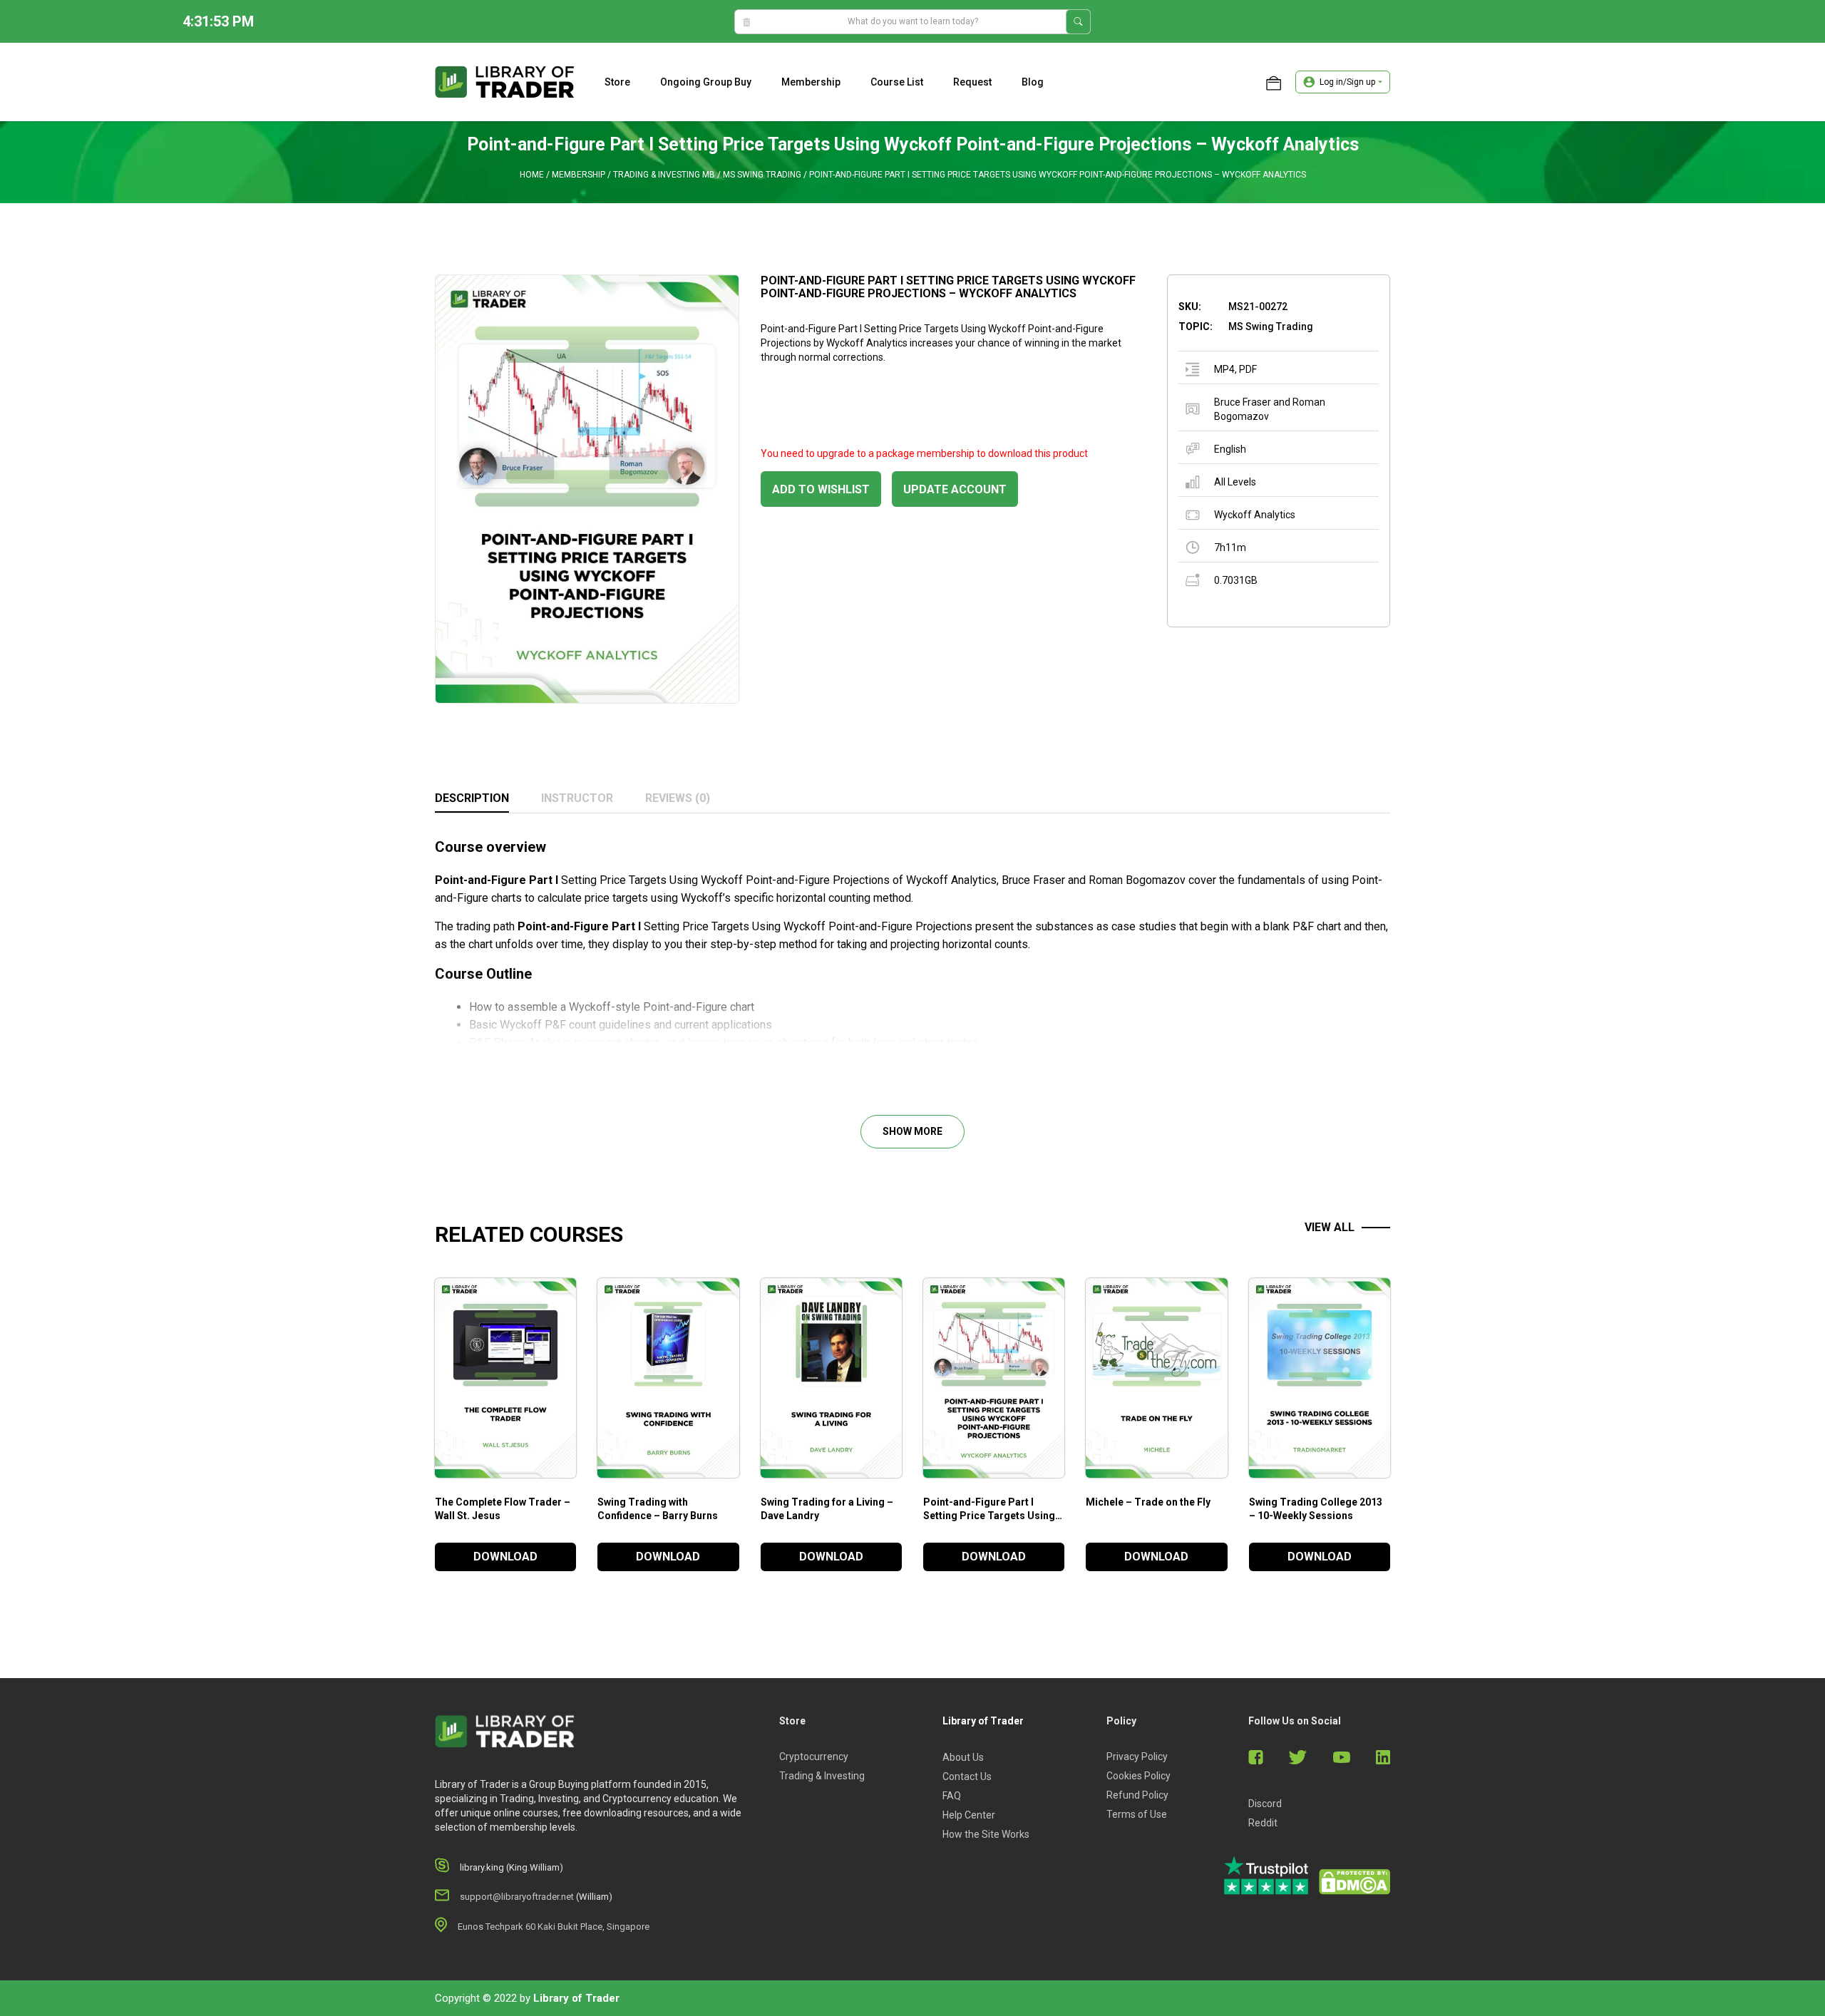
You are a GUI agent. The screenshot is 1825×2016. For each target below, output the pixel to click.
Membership (811, 82)
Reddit (1263, 1823)
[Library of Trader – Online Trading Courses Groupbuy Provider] (505, 81)
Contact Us (967, 1776)
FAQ (952, 1796)
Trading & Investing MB (664, 175)
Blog (1033, 82)
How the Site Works (986, 1834)
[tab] (472, 799)
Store (617, 82)
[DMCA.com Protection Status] (1354, 1882)
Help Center (969, 1815)
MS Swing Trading (762, 175)
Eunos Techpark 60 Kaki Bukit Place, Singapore (554, 1927)
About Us (963, 1757)
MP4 (1224, 369)
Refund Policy (1137, 1795)
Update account (955, 489)
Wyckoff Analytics (1255, 515)
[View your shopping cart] (1274, 82)
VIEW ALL (1330, 1227)
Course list (897, 82)
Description (472, 798)
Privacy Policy (1137, 1757)
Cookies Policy (1138, 1776)
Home (532, 175)
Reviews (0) (678, 798)
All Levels (1235, 482)
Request (972, 82)
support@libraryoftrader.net (517, 1897)
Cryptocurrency (814, 1757)
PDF (1248, 369)
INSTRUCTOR (577, 798)
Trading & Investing (822, 1776)
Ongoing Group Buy (706, 82)
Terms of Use (1137, 1814)
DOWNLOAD (505, 1557)
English (1230, 449)
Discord (1265, 1804)
